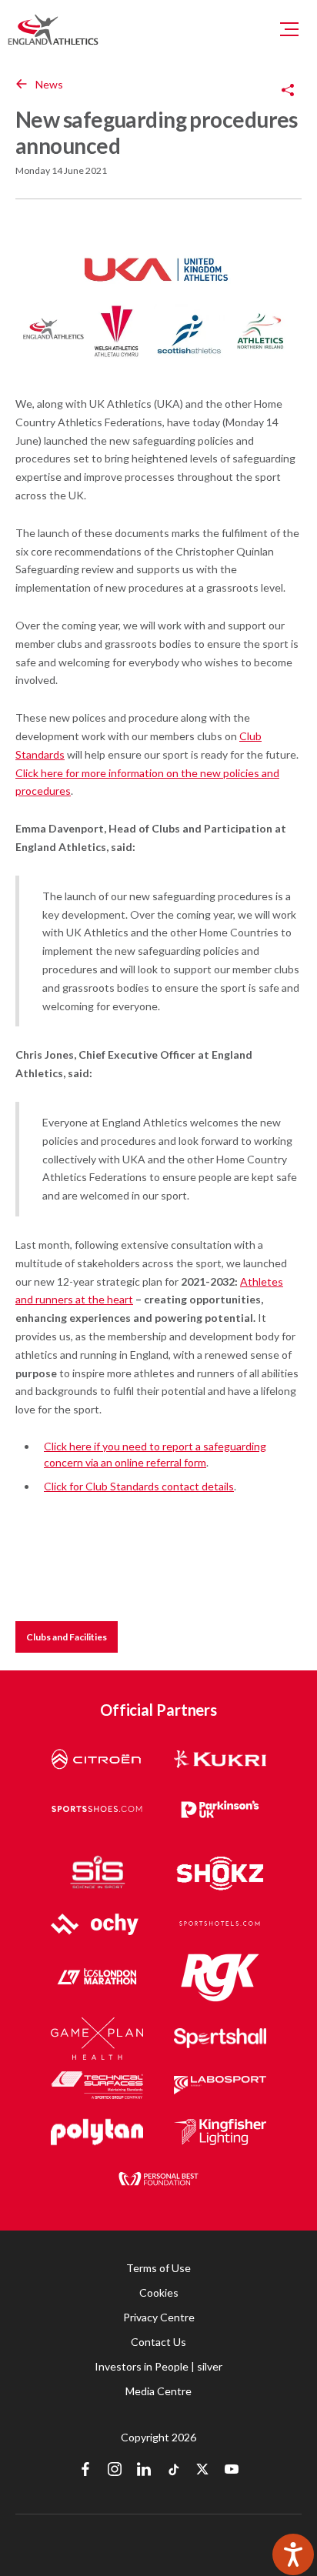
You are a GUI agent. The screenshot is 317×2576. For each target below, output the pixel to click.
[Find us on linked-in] (144, 2471)
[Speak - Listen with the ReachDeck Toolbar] (293, 2554)
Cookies (159, 2292)
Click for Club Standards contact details (139, 1486)
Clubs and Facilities (67, 1637)
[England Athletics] (53, 29)
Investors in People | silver (158, 2366)
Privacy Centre (159, 2317)
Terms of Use (158, 2268)
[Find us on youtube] (232, 2471)
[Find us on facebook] (85, 2471)
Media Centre (158, 2391)
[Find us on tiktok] (173, 2471)
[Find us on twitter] (202, 2471)
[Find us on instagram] (115, 2471)
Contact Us (158, 2342)
